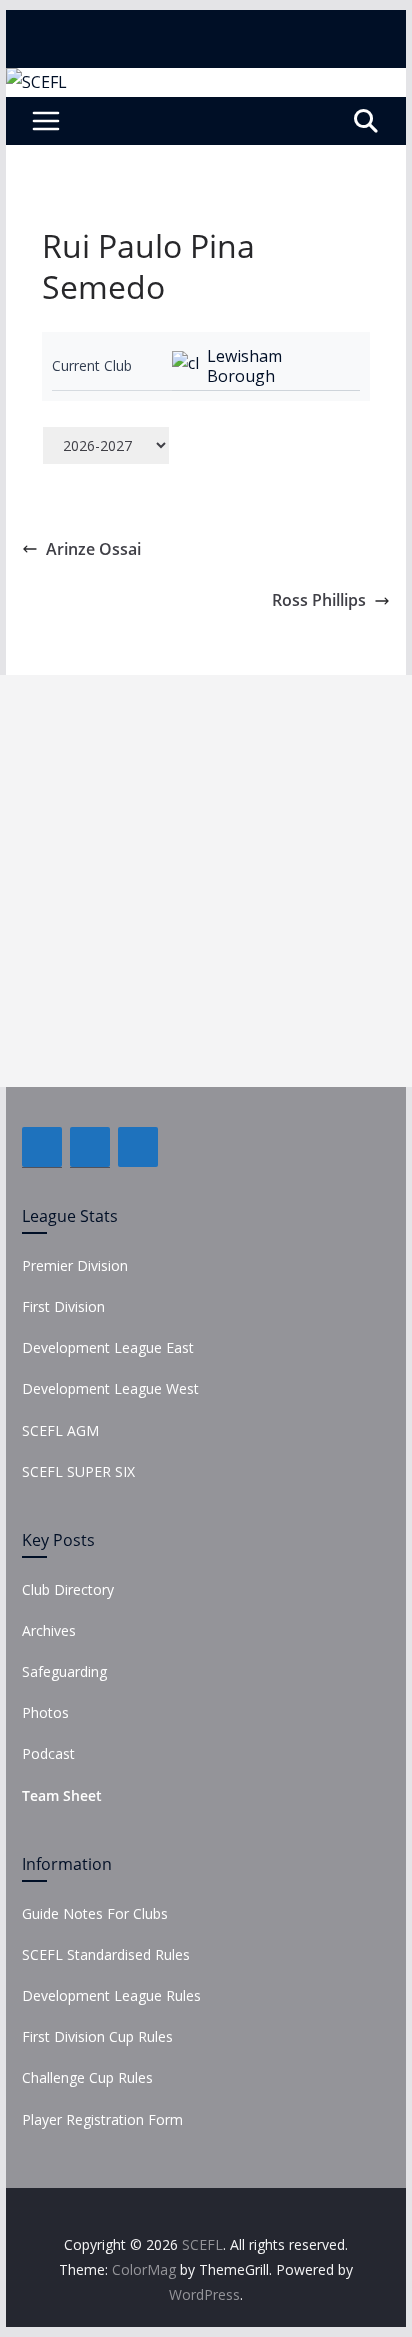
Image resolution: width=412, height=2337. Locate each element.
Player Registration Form (102, 2119)
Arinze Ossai (93, 549)
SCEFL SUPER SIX (78, 1471)
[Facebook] (42, 1147)
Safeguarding (64, 1671)
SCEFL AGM (60, 1430)
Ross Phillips (319, 600)
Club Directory (68, 1589)
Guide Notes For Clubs (95, 1913)
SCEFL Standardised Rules (106, 1954)
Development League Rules (111, 1995)
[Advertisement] (206, 881)
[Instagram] (138, 1147)
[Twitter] (90, 1147)
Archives (49, 1630)
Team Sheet (62, 1795)
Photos (45, 1712)
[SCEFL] (36, 82)
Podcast (48, 1753)
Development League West (110, 1388)
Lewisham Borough (244, 366)
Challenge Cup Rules (87, 2077)
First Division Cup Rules (97, 2036)
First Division (63, 1306)
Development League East (108, 1347)
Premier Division (75, 1265)
